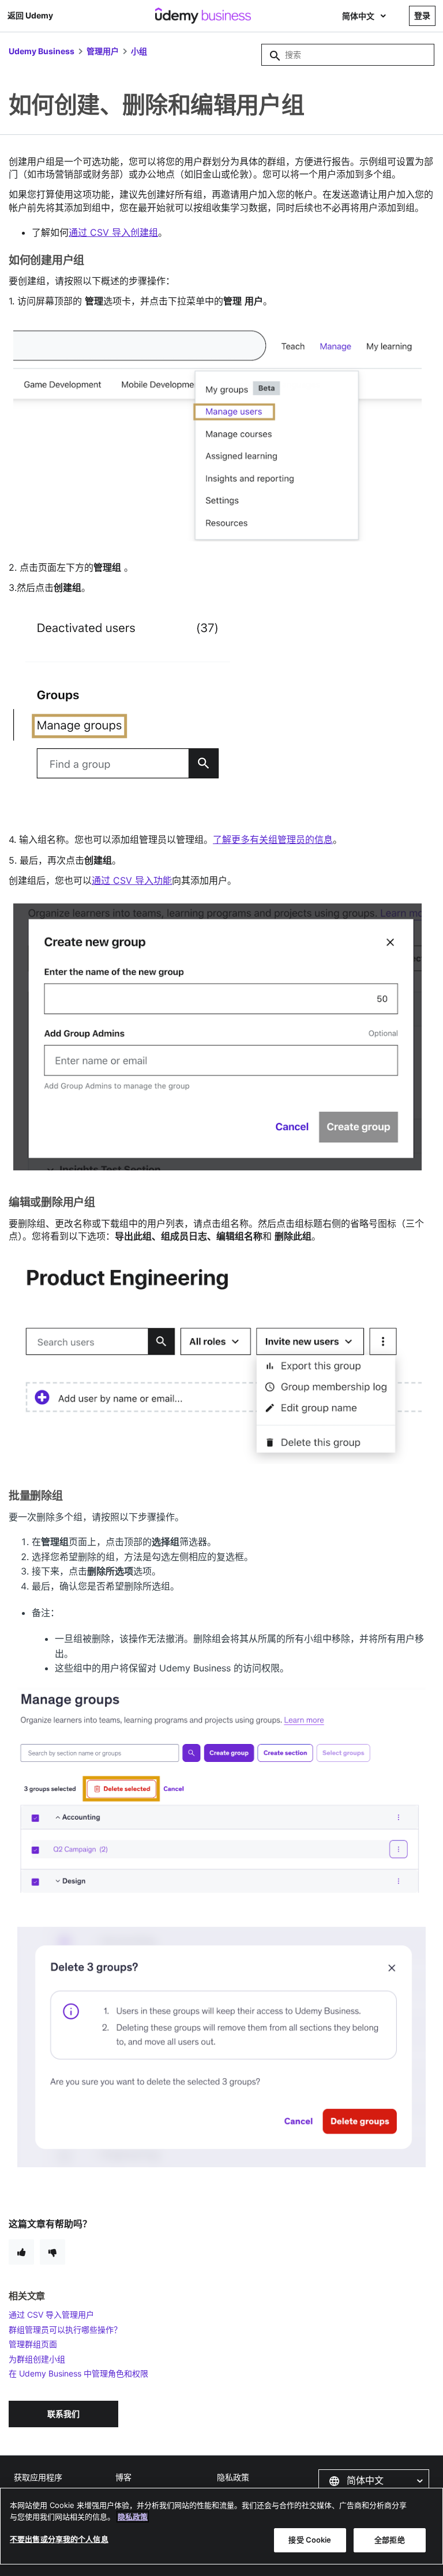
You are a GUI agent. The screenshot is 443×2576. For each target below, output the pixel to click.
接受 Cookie (310, 2540)
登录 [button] (422, 15)
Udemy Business (42, 51)
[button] (374, 2481)
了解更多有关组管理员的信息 (273, 839)
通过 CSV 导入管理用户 (51, 2315)
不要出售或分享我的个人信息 (59, 2539)
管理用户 (103, 51)
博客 (123, 2477)
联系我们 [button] (63, 2414)
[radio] (21, 2252)
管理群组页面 (33, 2344)
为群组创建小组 (37, 2359)
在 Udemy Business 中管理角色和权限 (78, 2373)
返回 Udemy (30, 15)
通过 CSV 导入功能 (132, 880)
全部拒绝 (390, 2540)
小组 (139, 51)
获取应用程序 (38, 2477)
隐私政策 (233, 2477)
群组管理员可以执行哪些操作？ (65, 2330)
